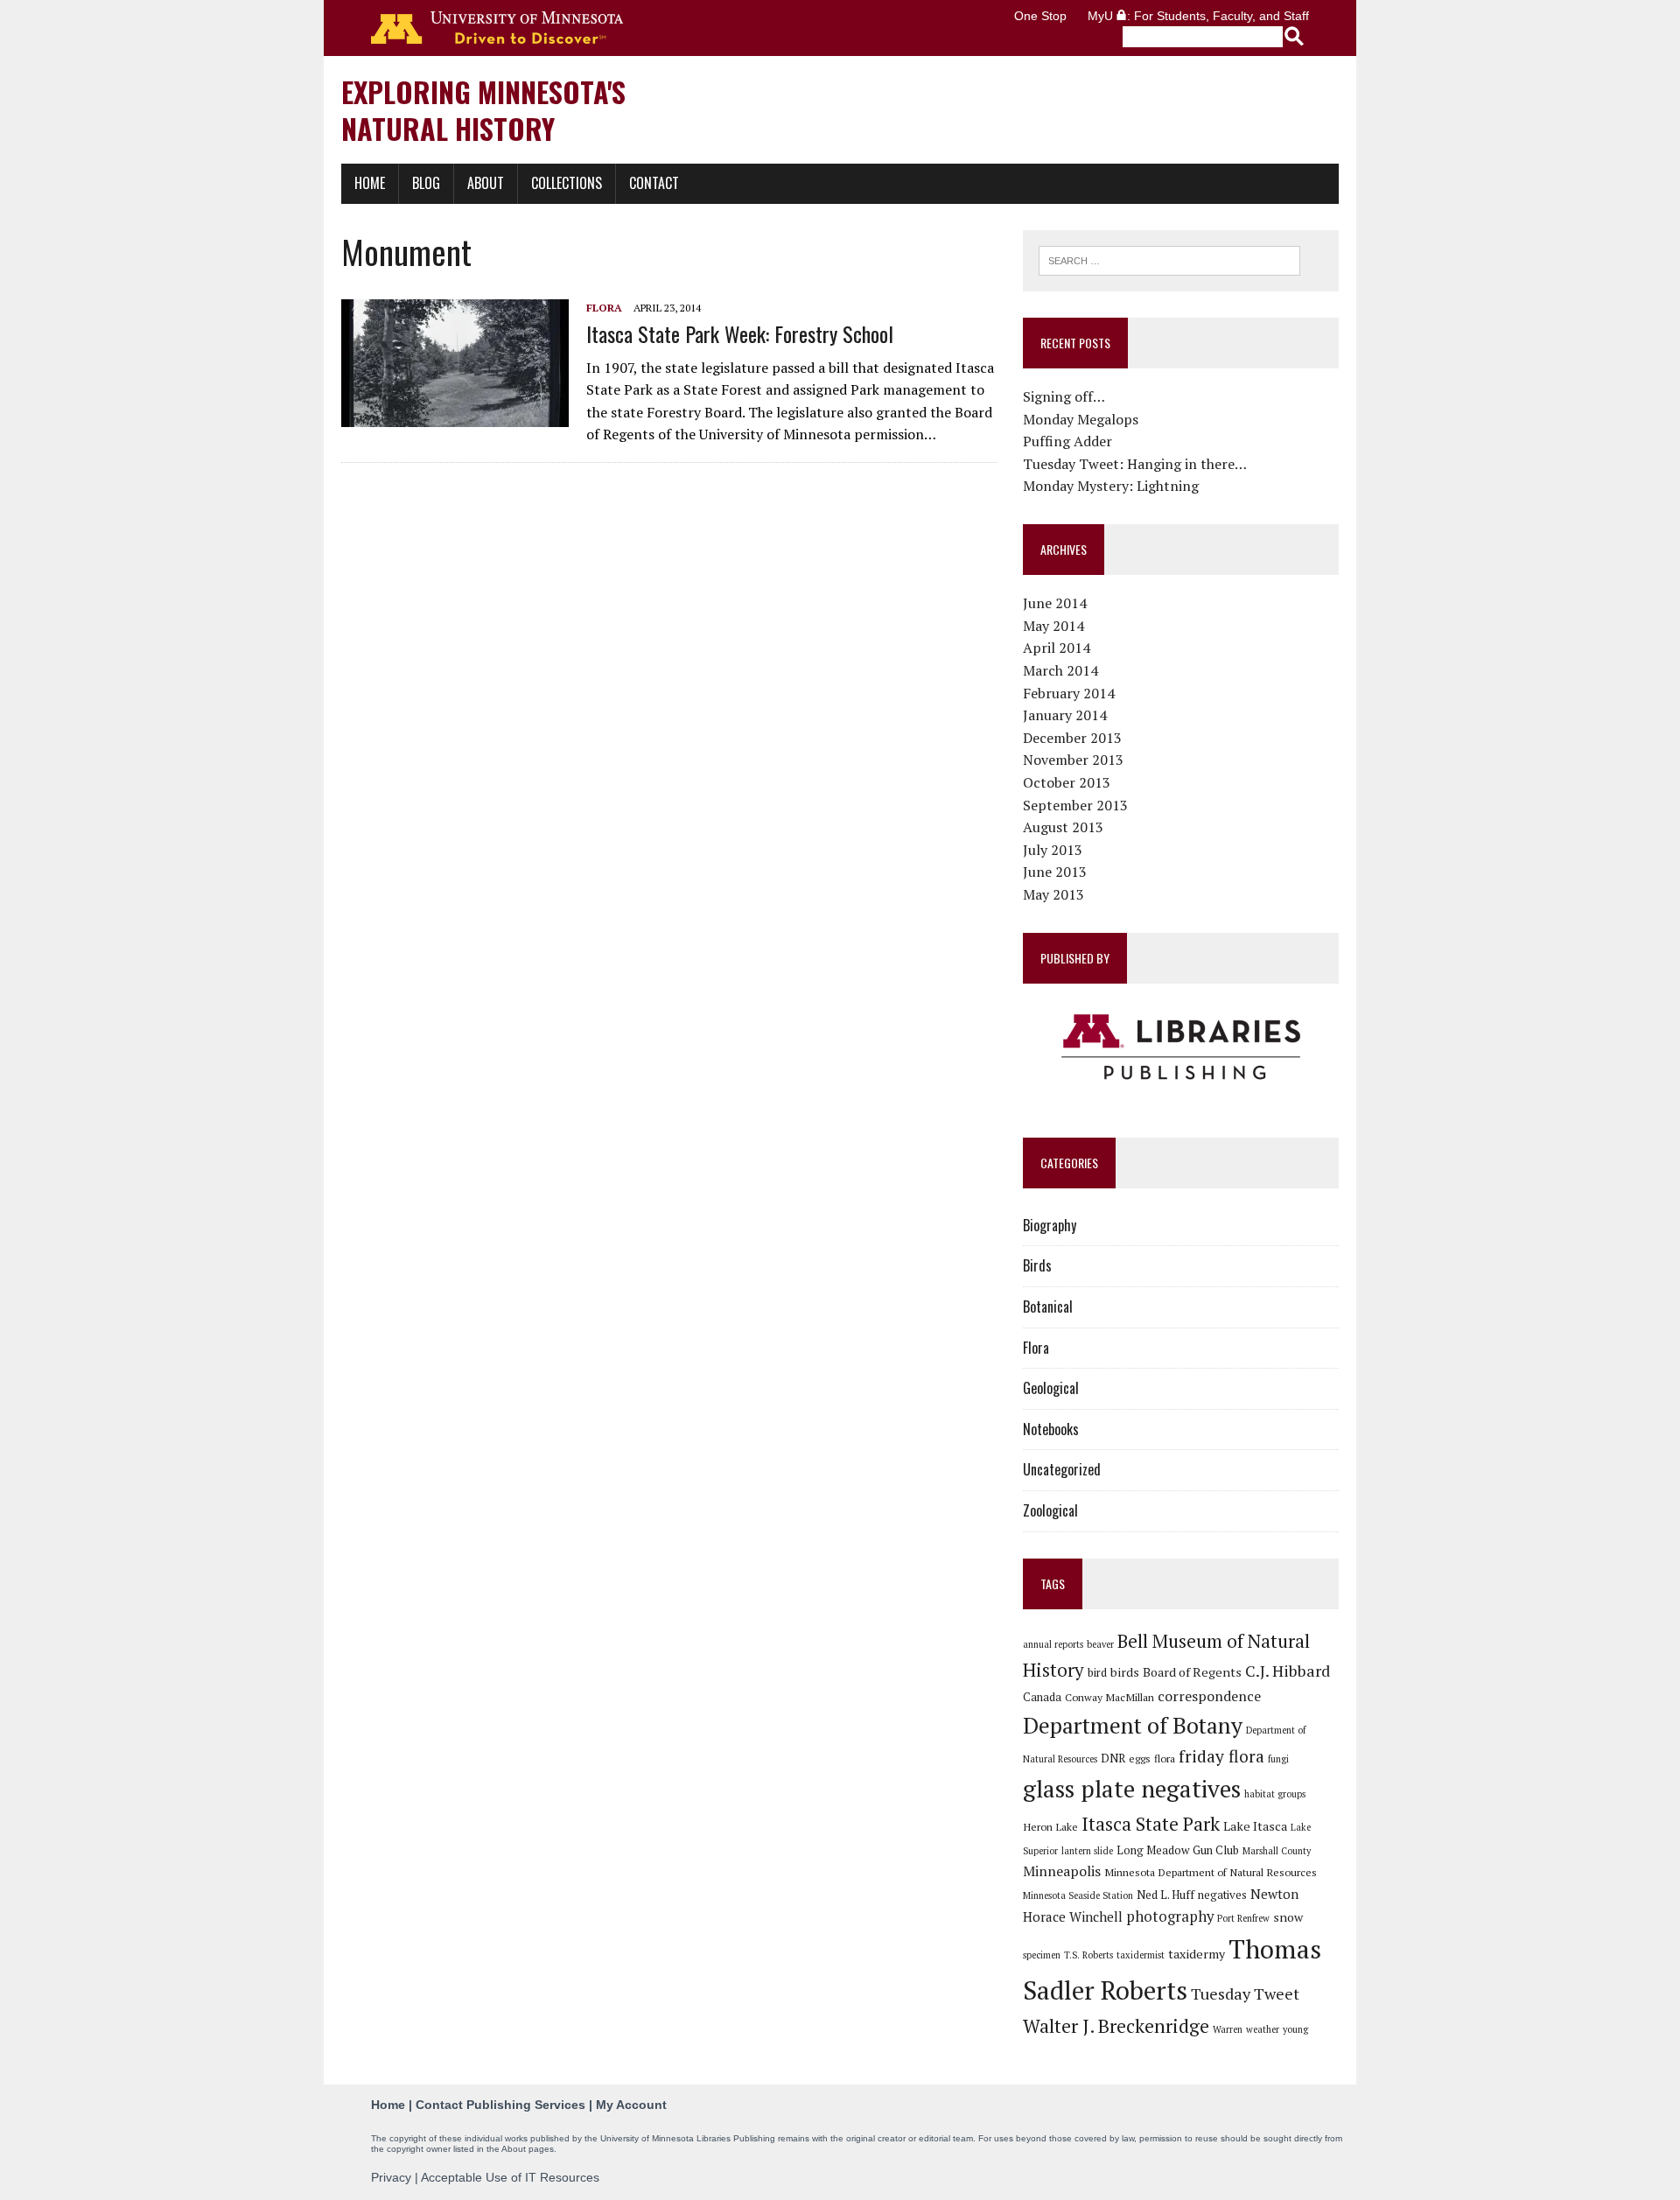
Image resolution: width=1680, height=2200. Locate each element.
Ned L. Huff (1165, 1895)
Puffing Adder (1067, 441)
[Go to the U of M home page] (497, 28)
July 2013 (1053, 850)
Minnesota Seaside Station (1078, 1895)
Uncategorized (1062, 1469)
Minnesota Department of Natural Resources (1211, 1872)
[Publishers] (1181, 1047)
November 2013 (1073, 760)
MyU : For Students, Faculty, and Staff (1198, 16)
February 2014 (1069, 693)
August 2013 (1063, 827)
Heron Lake (1050, 1826)
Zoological (1050, 1510)
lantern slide (1087, 1851)
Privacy (391, 2177)
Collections (567, 183)
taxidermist (1141, 1955)
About (486, 183)
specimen (1042, 1955)
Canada (1042, 1697)
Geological (1051, 1388)
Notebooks (1051, 1429)
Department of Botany (1133, 1725)
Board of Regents (1192, 1672)
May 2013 (1053, 894)
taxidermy (1197, 1954)
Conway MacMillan (1109, 1697)
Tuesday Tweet (1245, 1993)
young (1295, 2029)
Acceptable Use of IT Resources (510, 2177)
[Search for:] (1169, 259)
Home (370, 183)
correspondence (1209, 1696)
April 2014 (1057, 648)
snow (1288, 1917)
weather (1263, 2029)
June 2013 (1055, 872)
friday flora (1221, 1756)
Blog (426, 183)
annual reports (1053, 1644)
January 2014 (1065, 715)
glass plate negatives (1132, 1789)
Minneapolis (1062, 1871)
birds (1125, 1672)
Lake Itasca (1255, 1826)
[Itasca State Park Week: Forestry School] (455, 416)
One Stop (1040, 16)
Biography (1050, 1225)
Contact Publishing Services (500, 2105)
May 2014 (1053, 626)
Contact (654, 183)
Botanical (1048, 1307)
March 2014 (1060, 670)
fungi (1278, 1759)
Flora (604, 308)
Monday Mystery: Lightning (1111, 486)
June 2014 (1055, 603)
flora (1165, 1758)
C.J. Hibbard (1288, 1671)
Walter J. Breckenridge (1116, 2026)
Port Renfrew (1243, 1918)
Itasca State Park (1151, 1824)
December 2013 (1072, 738)
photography (1170, 1916)
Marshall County (1277, 1851)
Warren (1228, 2029)
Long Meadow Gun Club (1178, 1850)
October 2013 (1067, 782)
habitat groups (1275, 1794)
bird (1097, 1672)
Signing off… (1064, 396)
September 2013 (1075, 805)
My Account (631, 2105)
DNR (1113, 1758)
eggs (1140, 1758)
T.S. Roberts (1088, 1955)
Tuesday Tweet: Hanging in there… (1135, 464)
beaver (1100, 1644)
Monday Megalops (1081, 419)
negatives (1222, 1895)
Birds (1037, 1265)
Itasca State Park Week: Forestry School (740, 333)
